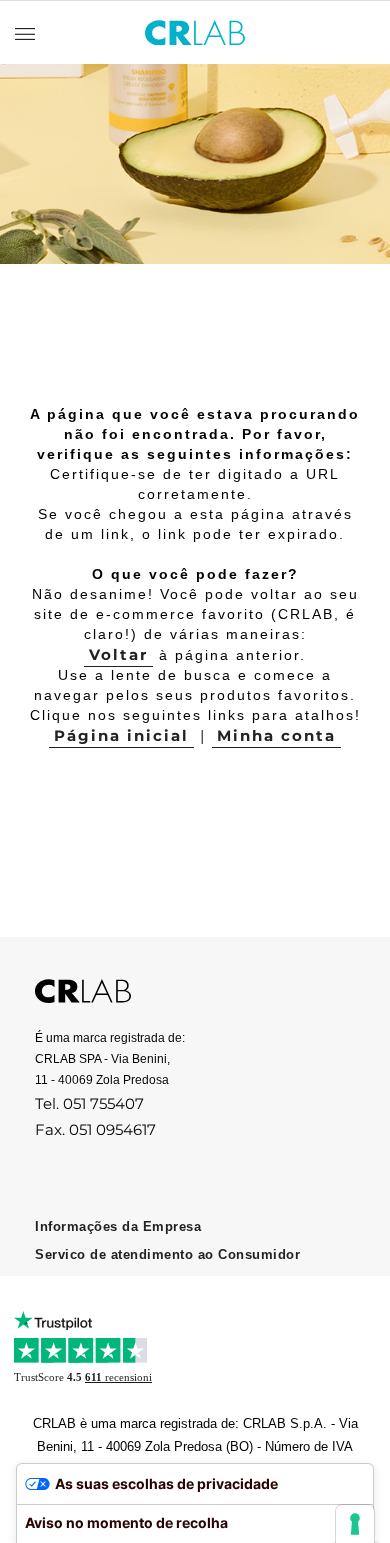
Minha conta (276, 735)
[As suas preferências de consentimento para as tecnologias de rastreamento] (355, 1524)
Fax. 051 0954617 (95, 1129)
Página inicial (121, 735)
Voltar (118, 654)
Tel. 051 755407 (89, 1103)
